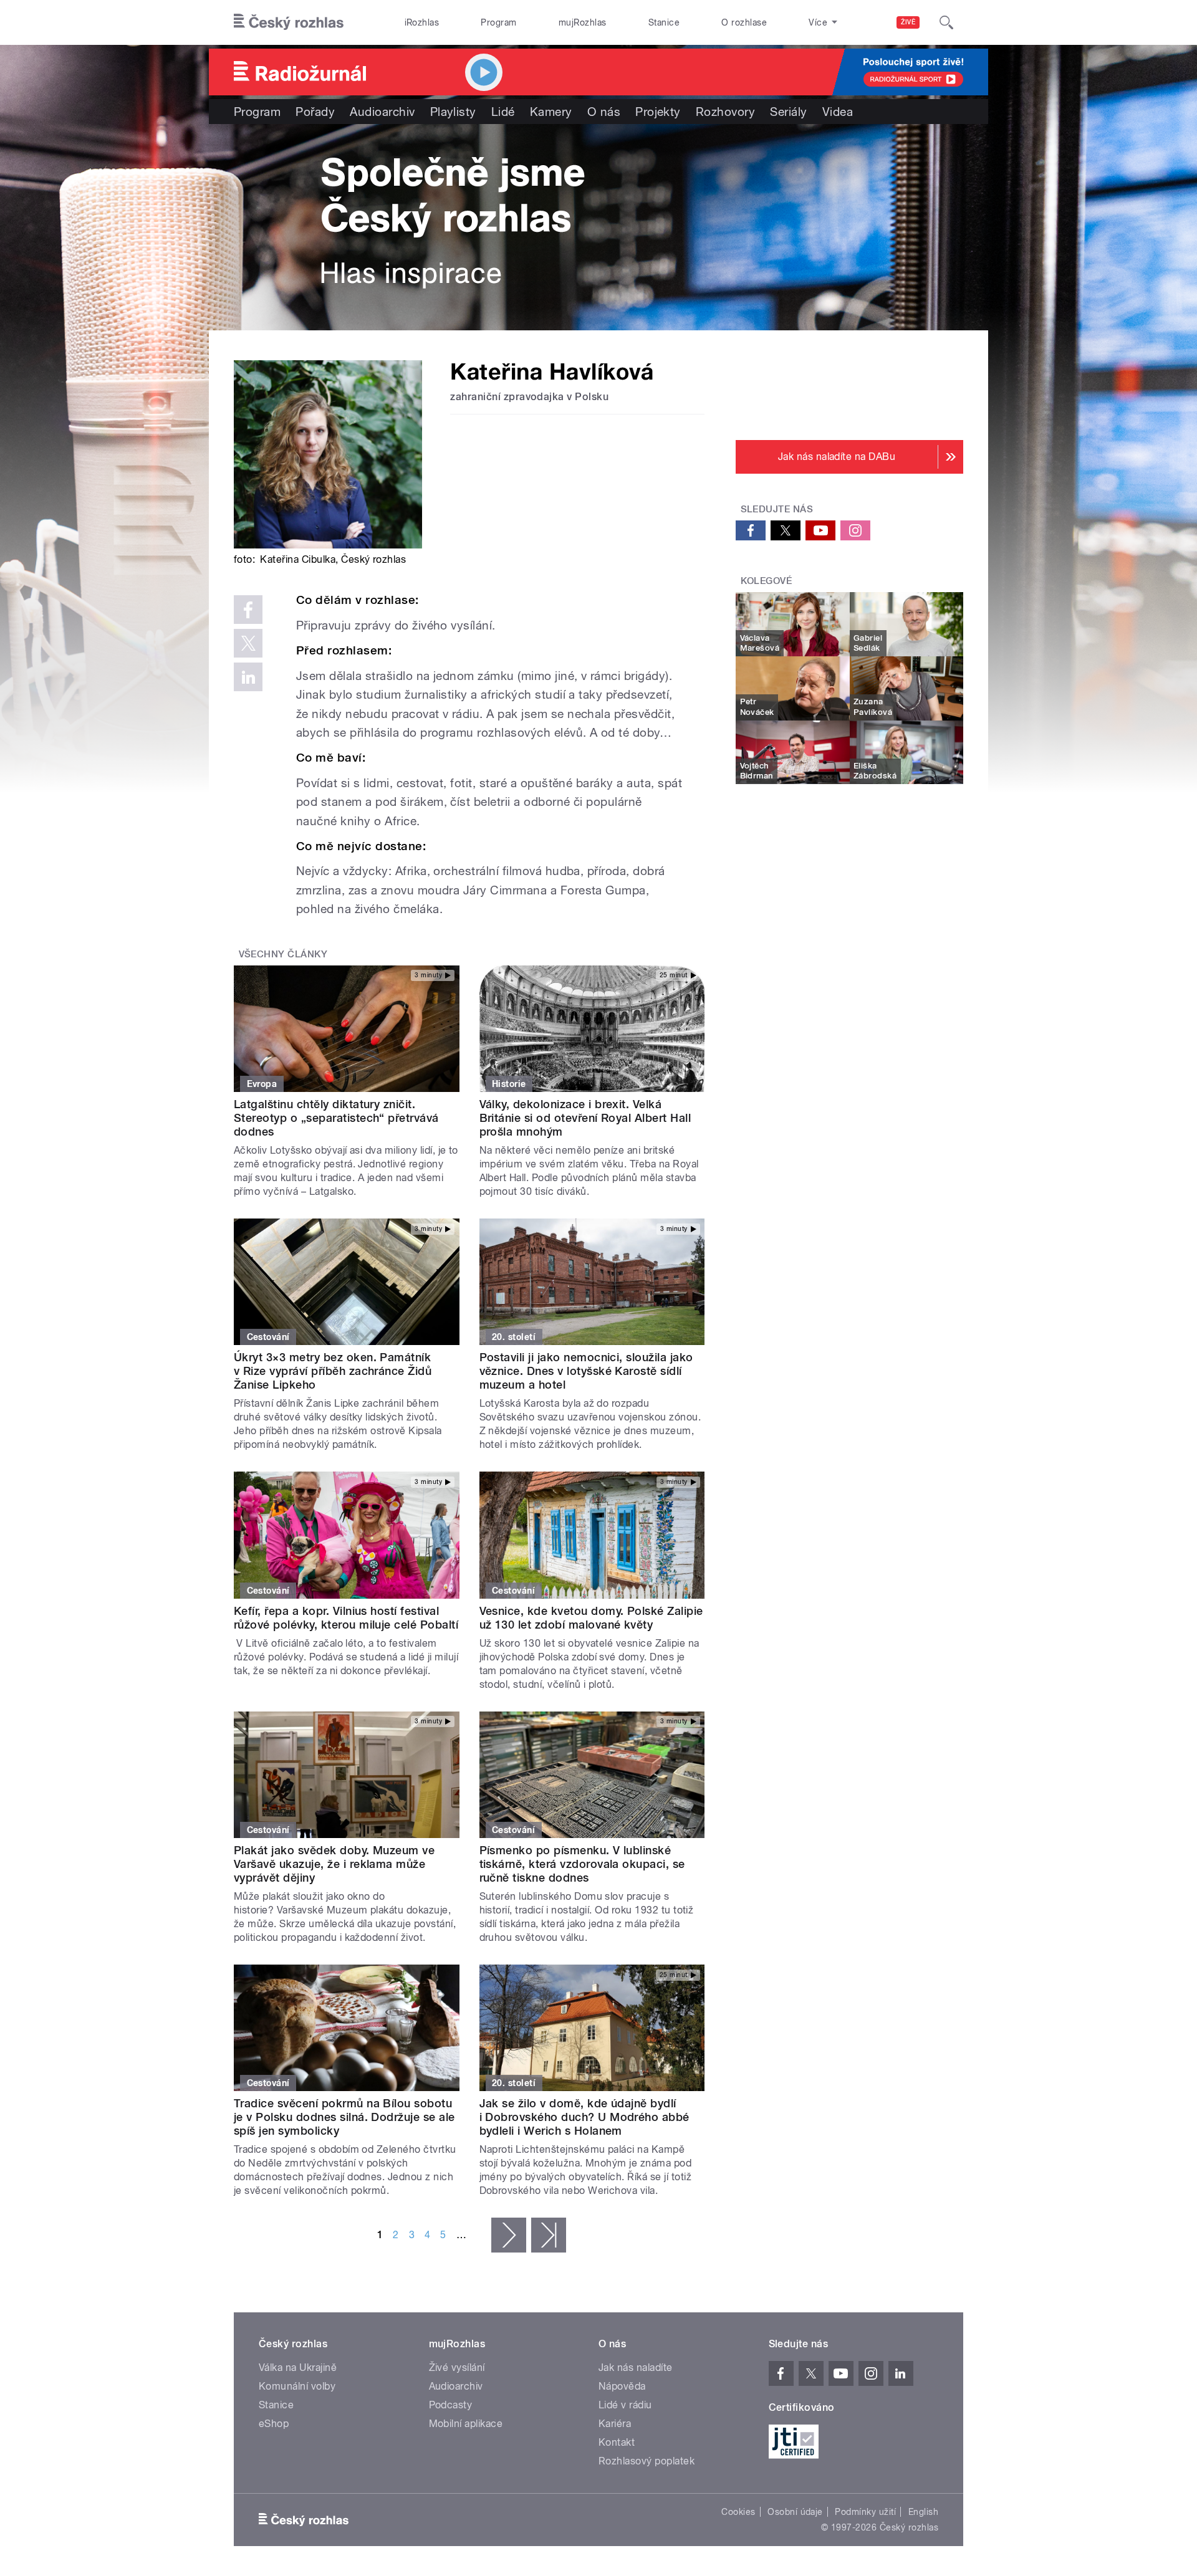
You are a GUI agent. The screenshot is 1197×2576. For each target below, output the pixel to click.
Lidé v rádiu (625, 2405)
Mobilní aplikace (466, 2424)
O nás (604, 112)
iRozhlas (422, 22)
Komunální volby (297, 2386)
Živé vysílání (457, 2368)
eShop (274, 2424)
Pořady (315, 112)
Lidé (503, 112)
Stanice (664, 22)
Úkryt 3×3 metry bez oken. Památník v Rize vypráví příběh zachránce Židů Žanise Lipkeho (333, 1371)
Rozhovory (725, 112)
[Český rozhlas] (289, 22)
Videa (838, 112)
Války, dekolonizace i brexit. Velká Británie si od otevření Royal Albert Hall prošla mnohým (585, 1118)
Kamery (551, 112)
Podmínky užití (865, 2512)
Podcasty (451, 2405)
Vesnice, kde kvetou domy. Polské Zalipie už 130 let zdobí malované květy (591, 1618)
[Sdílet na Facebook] (248, 610)
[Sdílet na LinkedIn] (248, 677)
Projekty (658, 112)
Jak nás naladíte (636, 2368)
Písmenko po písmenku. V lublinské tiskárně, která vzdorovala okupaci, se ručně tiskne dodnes (582, 1864)
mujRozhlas (583, 22)
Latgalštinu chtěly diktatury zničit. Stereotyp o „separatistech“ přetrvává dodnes (336, 1118)
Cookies (738, 2512)
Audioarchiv (382, 112)
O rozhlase (744, 22)
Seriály (788, 112)
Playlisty (453, 112)
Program (498, 22)
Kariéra (615, 2424)
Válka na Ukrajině (298, 2368)
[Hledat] (946, 22)
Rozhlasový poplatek (647, 2461)
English (923, 2512)
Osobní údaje (795, 2512)
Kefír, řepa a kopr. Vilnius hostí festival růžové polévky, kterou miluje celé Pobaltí (346, 1618)
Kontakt (617, 2442)
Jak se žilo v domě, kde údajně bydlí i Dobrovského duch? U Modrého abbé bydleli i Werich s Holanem (584, 2117)
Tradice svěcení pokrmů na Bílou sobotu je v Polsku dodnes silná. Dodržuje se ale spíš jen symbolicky (344, 2117)
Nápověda (622, 2386)
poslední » (549, 2235)
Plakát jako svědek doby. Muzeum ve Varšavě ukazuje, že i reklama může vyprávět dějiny (334, 1864)
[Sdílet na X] (248, 643)
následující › (509, 2235)
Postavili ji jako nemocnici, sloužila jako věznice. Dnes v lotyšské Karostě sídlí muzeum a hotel (586, 1371)
